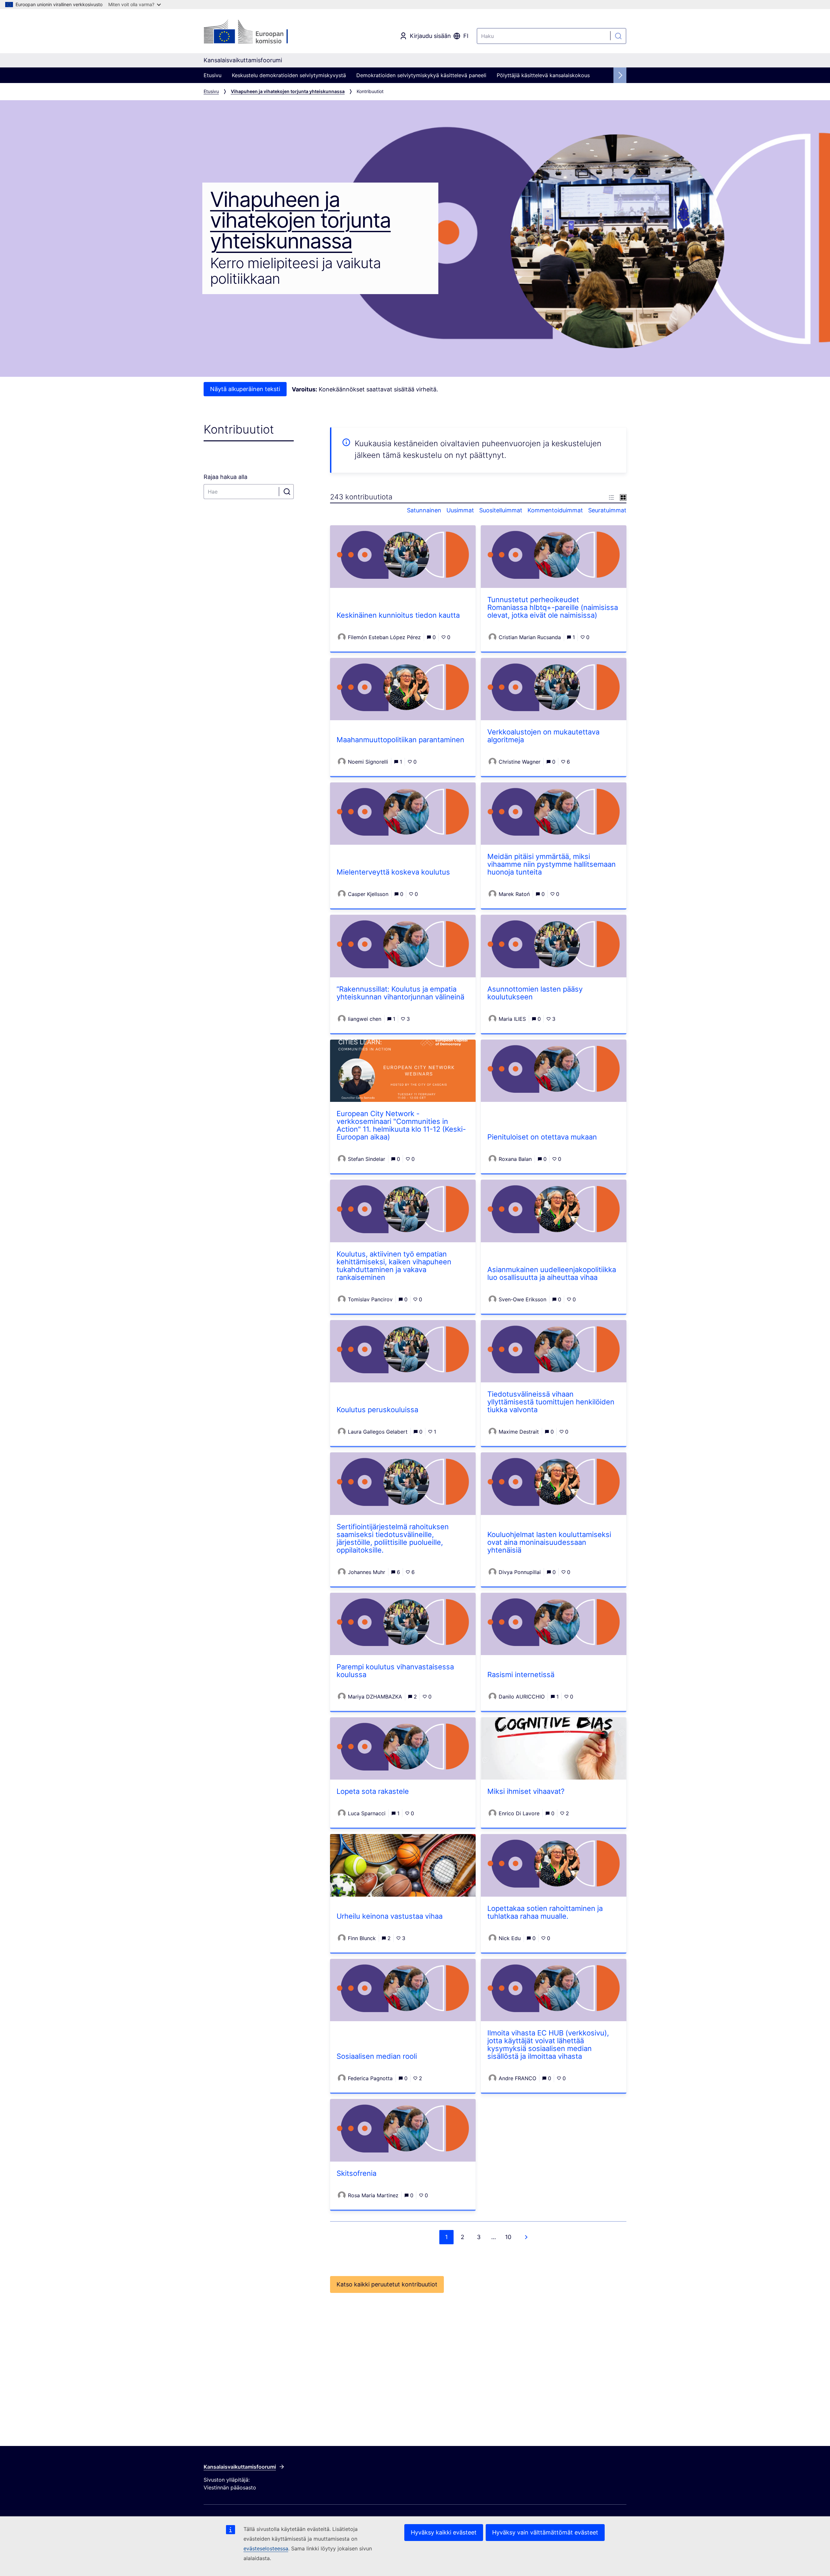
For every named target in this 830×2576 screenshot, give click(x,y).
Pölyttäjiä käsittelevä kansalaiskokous (543, 75)
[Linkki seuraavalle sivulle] (526, 2237)
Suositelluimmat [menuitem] (501, 510)
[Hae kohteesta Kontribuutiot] (287, 492)
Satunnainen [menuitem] (424, 510)
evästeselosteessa (266, 2548)
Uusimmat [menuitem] (460, 510)
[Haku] (618, 36)
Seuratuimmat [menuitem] (607, 510)
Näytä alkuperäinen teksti (245, 389)
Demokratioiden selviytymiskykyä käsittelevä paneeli (421, 75)
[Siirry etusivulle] (256, 32)
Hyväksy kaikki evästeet (444, 2532)
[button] (611, 497)
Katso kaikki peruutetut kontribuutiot (387, 2284)
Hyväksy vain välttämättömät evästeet (545, 2532)
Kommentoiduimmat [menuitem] (555, 510)
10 (508, 2237)
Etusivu (213, 75)
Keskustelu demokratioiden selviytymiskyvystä (289, 75)
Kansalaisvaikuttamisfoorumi (240, 2467)
